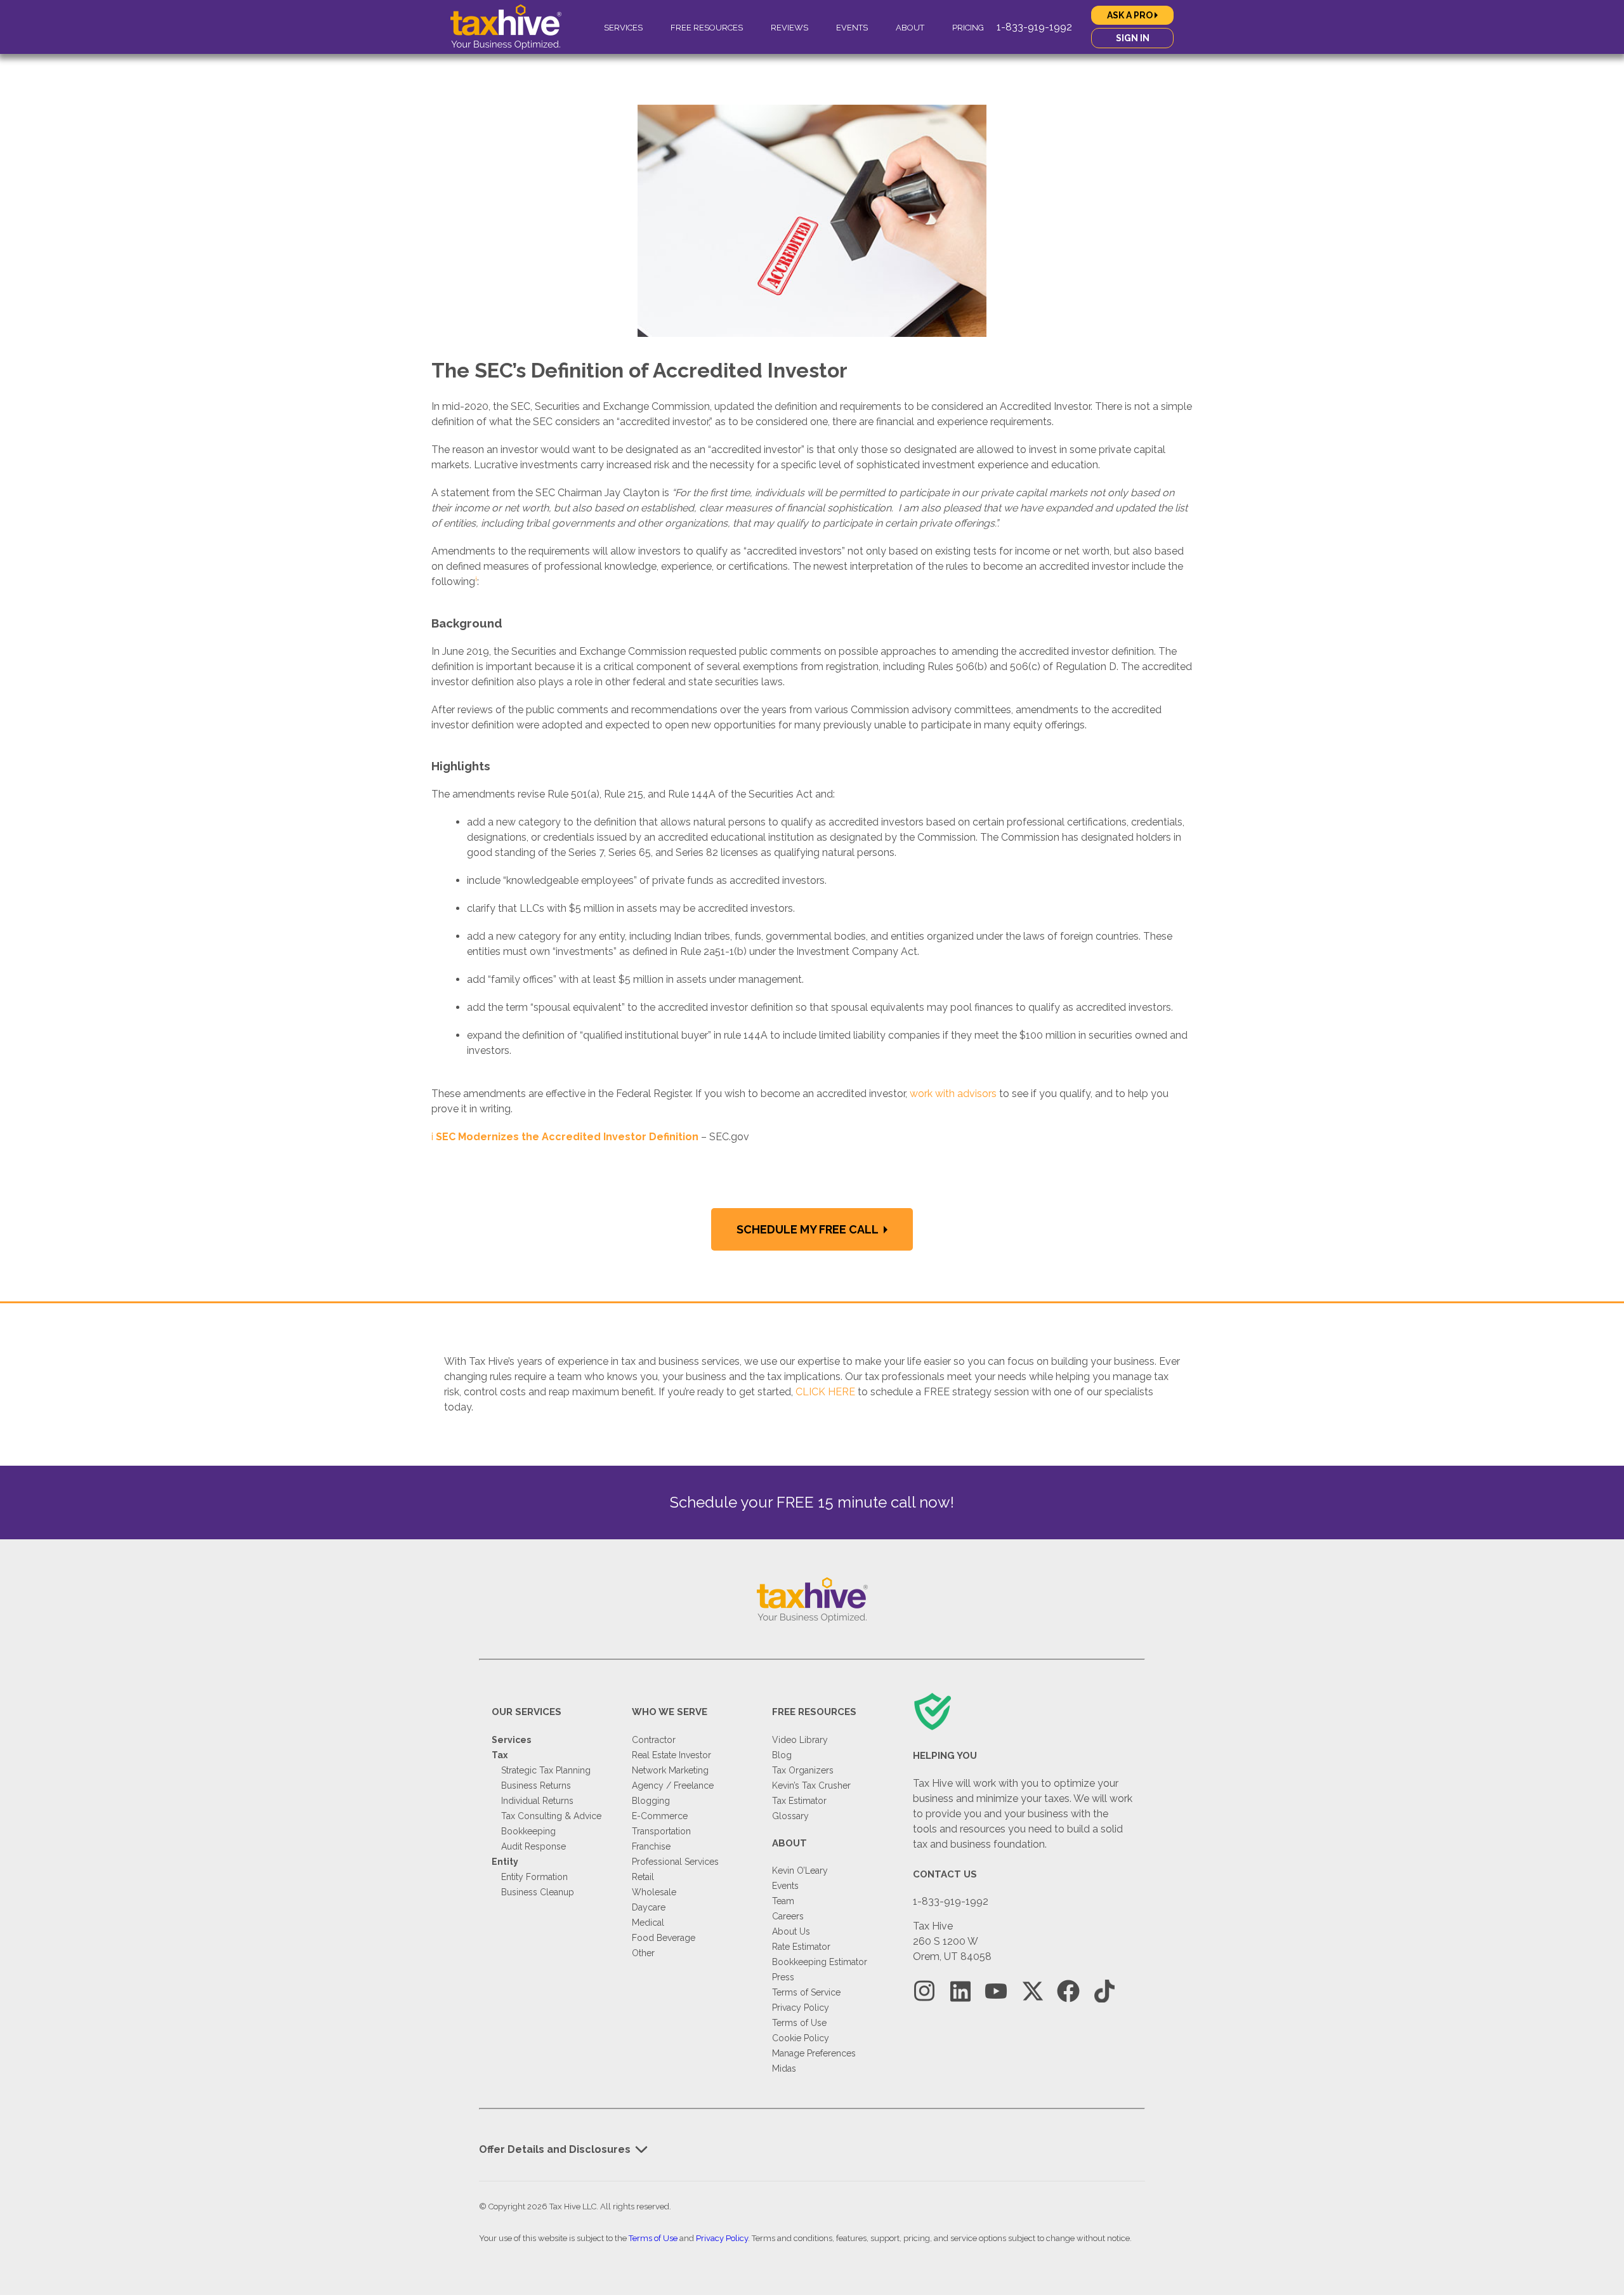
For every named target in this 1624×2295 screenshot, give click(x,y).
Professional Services (675, 1862)
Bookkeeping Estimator (820, 1962)
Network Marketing (670, 1770)
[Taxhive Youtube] (996, 1991)
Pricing (968, 28)
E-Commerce (660, 1816)
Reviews (789, 28)
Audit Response (534, 1846)
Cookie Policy (801, 2038)
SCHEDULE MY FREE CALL (809, 1229)
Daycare (649, 1907)
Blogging (651, 1801)
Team (783, 1901)
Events (852, 28)
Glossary (790, 1816)
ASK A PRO (1131, 15)
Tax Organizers (803, 1770)
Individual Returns (537, 1801)
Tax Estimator (799, 1801)
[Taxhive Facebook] (1068, 1991)
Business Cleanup (538, 1892)
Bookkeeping (528, 1831)
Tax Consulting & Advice (551, 1816)
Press (783, 1977)
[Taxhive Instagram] (924, 1991)
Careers (788, 1916)
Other (643, 1953)
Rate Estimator (801, 1947)
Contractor (654, 1740)
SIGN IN (1133, 38)
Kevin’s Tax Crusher (811, 1785)
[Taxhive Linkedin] (960, 1991)
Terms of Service (806, 1992)
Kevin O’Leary (800, 1871)
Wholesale (654, 1892)
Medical (648, 1923)
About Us (791, 1931)
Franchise (651, 1846)
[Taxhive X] (1032, 1991)
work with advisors (953, 1094)
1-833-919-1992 (1034, 27)
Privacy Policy (801, 2008)
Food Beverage (664, 1938)
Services (623, 28)
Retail (643, 1877)
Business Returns (536, 1785)
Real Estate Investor (671, 1755)
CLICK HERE (825, 1392)
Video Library (800, 1740)
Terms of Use (799, 2023)
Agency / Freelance (673, 1785)
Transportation (661, 1831)
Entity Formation (534, 1877)
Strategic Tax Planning (546, 1770)
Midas (784, 2068)
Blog (782, 1755)
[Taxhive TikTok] (1104, 1991)
